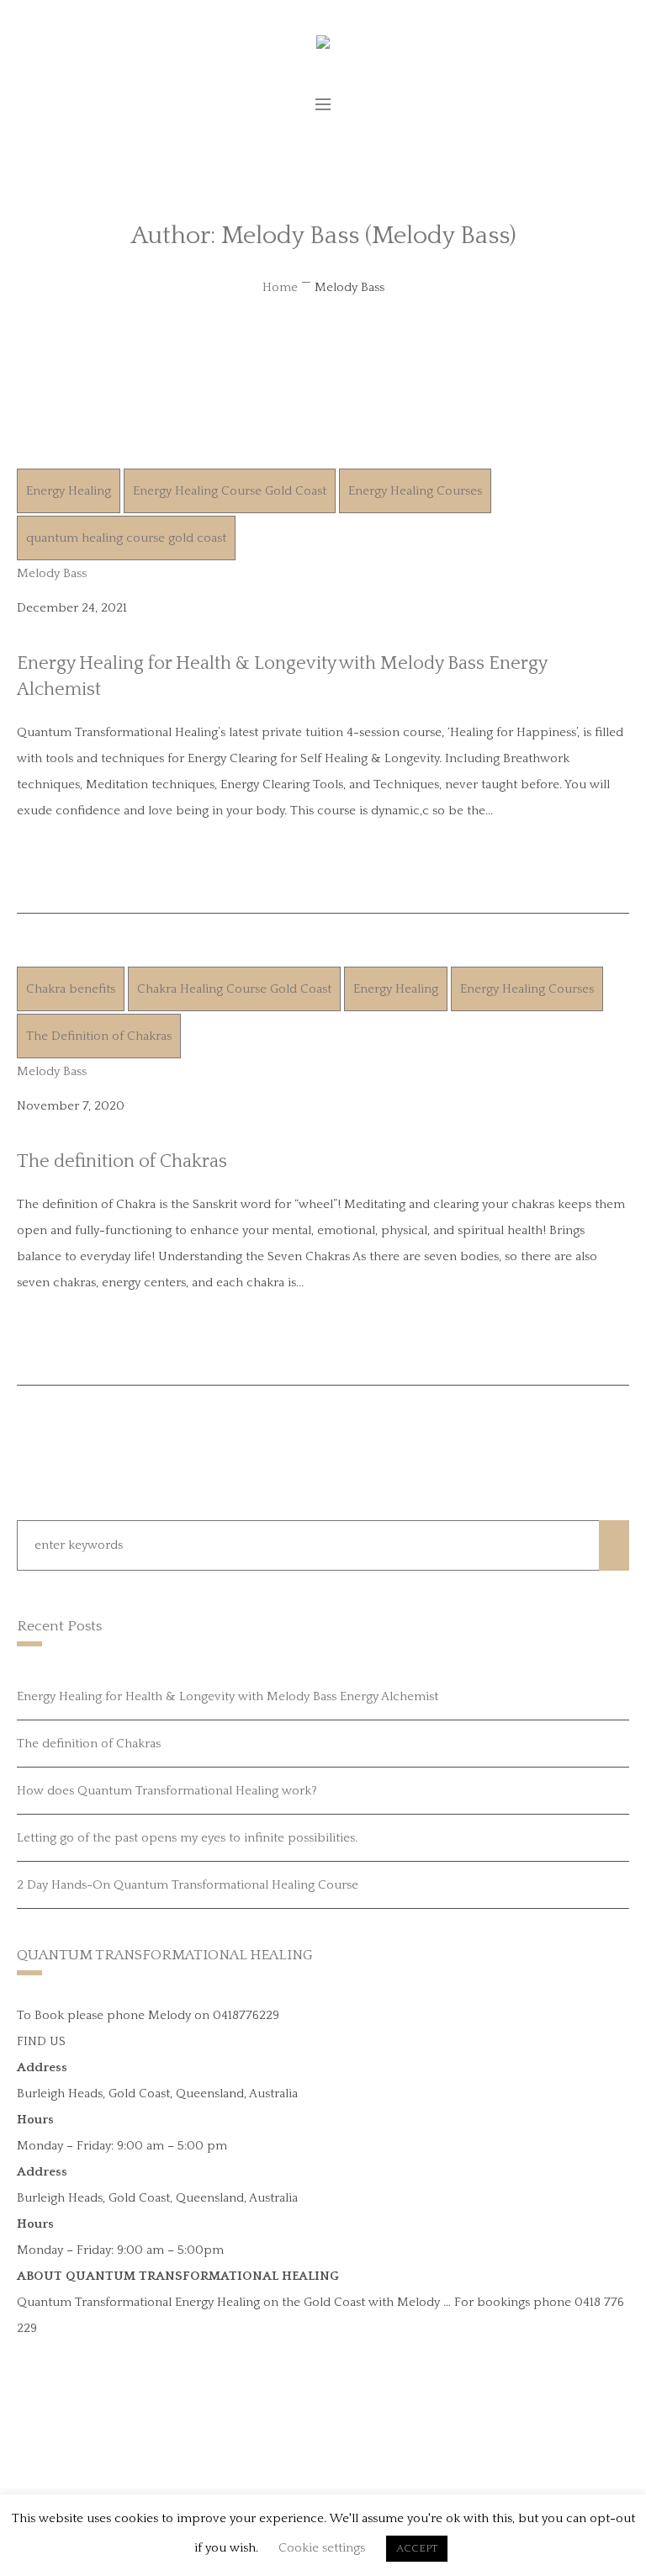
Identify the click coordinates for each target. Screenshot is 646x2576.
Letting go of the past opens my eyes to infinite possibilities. (187, 1838)
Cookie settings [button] (322, 2548)
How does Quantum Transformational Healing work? (167, 1791)
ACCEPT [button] (417, 2548)
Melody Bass (52, 573)
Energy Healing (69, 491)
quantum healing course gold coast (126, 538)
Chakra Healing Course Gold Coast (234, 989)
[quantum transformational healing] (323, 48)
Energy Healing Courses (415, 491)
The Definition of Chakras (99, 1036)
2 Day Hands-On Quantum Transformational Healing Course (188, 1885)
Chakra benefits (71, 989)
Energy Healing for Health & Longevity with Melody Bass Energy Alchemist (228, 1696)
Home (280, 287)
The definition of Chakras (122, 1161)
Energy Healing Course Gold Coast (230, 491)
